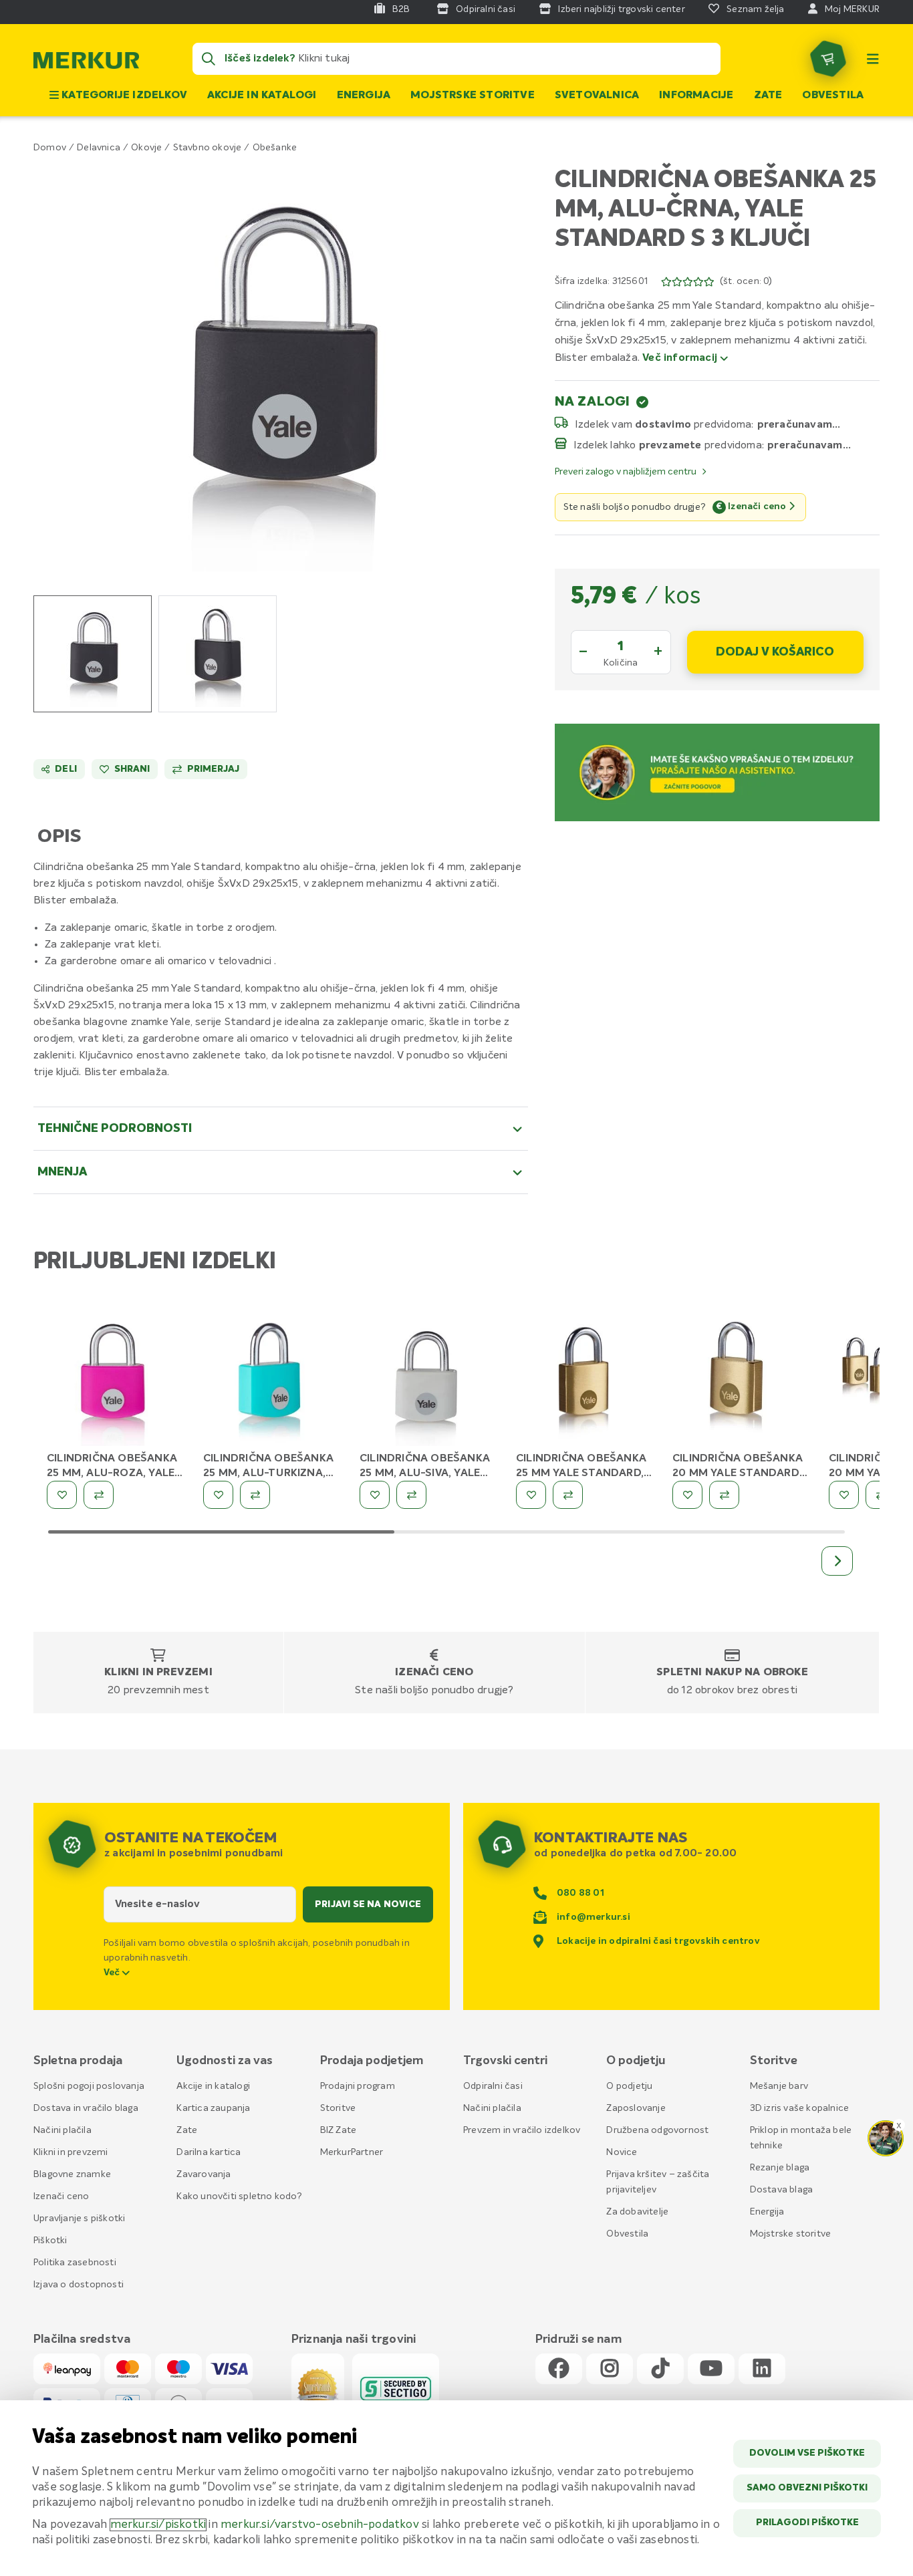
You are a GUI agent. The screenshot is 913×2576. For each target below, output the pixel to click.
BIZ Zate (339, 2130)
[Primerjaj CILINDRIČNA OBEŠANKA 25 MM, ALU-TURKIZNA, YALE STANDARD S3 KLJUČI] (255, 1495)
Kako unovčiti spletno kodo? (239, 2196)
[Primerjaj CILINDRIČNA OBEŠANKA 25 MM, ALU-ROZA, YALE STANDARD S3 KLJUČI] (99, 1495)
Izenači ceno (434, 1673)
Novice (622, 2152)
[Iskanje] (209, 59)
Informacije (696, 96)
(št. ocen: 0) (746, 281)
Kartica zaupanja (213, 2108)
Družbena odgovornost (657, 2130)
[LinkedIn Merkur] (762, 2369)
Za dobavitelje (637, 2212)
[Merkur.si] (86, 63)
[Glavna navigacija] (873, 59)
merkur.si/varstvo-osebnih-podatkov (320, 2525)
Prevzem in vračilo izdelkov (522, 2130)
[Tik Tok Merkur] (660, 2369)
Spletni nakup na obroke (732, 1673)
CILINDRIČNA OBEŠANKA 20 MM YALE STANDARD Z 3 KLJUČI (738, 1473)
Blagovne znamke (72, 2174)
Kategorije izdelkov (123, 96)
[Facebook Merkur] (559, 2369)
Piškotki (50, 2241)
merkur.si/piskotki (158, 2525)
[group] (93, 654)
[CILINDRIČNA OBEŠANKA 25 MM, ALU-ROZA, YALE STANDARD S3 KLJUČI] (115, 1381)
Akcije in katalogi (262, 96)
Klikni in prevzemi (158, 1673)
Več (113, 1973)
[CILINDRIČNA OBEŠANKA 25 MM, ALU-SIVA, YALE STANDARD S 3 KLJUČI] (428, 1381)
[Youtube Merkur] (711, 2369)
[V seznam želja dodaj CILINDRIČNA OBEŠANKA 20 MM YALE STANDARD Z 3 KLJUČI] (687, 1495)
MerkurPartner (352, 2152)
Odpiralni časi (493, 2086)
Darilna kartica (209, 2152)
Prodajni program (358, 2086)
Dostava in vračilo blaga (86, 2108)
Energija (364, 96)
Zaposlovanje (636, 2108)
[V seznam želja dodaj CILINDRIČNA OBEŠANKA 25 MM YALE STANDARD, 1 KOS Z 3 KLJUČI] (531, 1495)
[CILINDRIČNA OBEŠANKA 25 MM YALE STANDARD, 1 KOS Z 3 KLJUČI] (584, 1381)
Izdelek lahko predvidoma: (669, 445)
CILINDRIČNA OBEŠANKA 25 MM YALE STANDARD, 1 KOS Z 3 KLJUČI (583, 1473)
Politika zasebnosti (75, 2263)
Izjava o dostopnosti (79, 2285)
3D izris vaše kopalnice (800, 2108)
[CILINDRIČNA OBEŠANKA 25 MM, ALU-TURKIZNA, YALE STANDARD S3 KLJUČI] (271, 1381)
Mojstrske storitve (473, 96)
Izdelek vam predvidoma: (665, 424)
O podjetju (629, 2086)
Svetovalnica (597, 96)
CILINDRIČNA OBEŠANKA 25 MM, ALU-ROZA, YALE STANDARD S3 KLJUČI (112, 1473)
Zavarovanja (204, 2174)
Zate (768, 96)
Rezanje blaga (780, 2168)
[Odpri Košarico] (828, 59)
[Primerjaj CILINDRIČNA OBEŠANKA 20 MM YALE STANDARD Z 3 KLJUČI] (724, 1495)
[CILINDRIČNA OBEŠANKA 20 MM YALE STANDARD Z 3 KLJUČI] (741, 1381)
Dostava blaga (782, 2190)
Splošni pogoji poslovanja (89, 2086)
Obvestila (833, 96)
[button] (281, 366)
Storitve (338, 2108)
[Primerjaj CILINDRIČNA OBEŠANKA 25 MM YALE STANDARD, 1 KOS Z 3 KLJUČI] (568, 1495)
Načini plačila (62, 2130)
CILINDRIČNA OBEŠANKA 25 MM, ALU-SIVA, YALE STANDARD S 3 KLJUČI (425, 1473)
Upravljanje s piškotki (79, 2219)
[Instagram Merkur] (610, 2369)
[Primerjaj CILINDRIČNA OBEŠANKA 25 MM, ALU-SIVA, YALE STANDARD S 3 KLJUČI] (411, 1495)
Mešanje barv (779, 2086)
